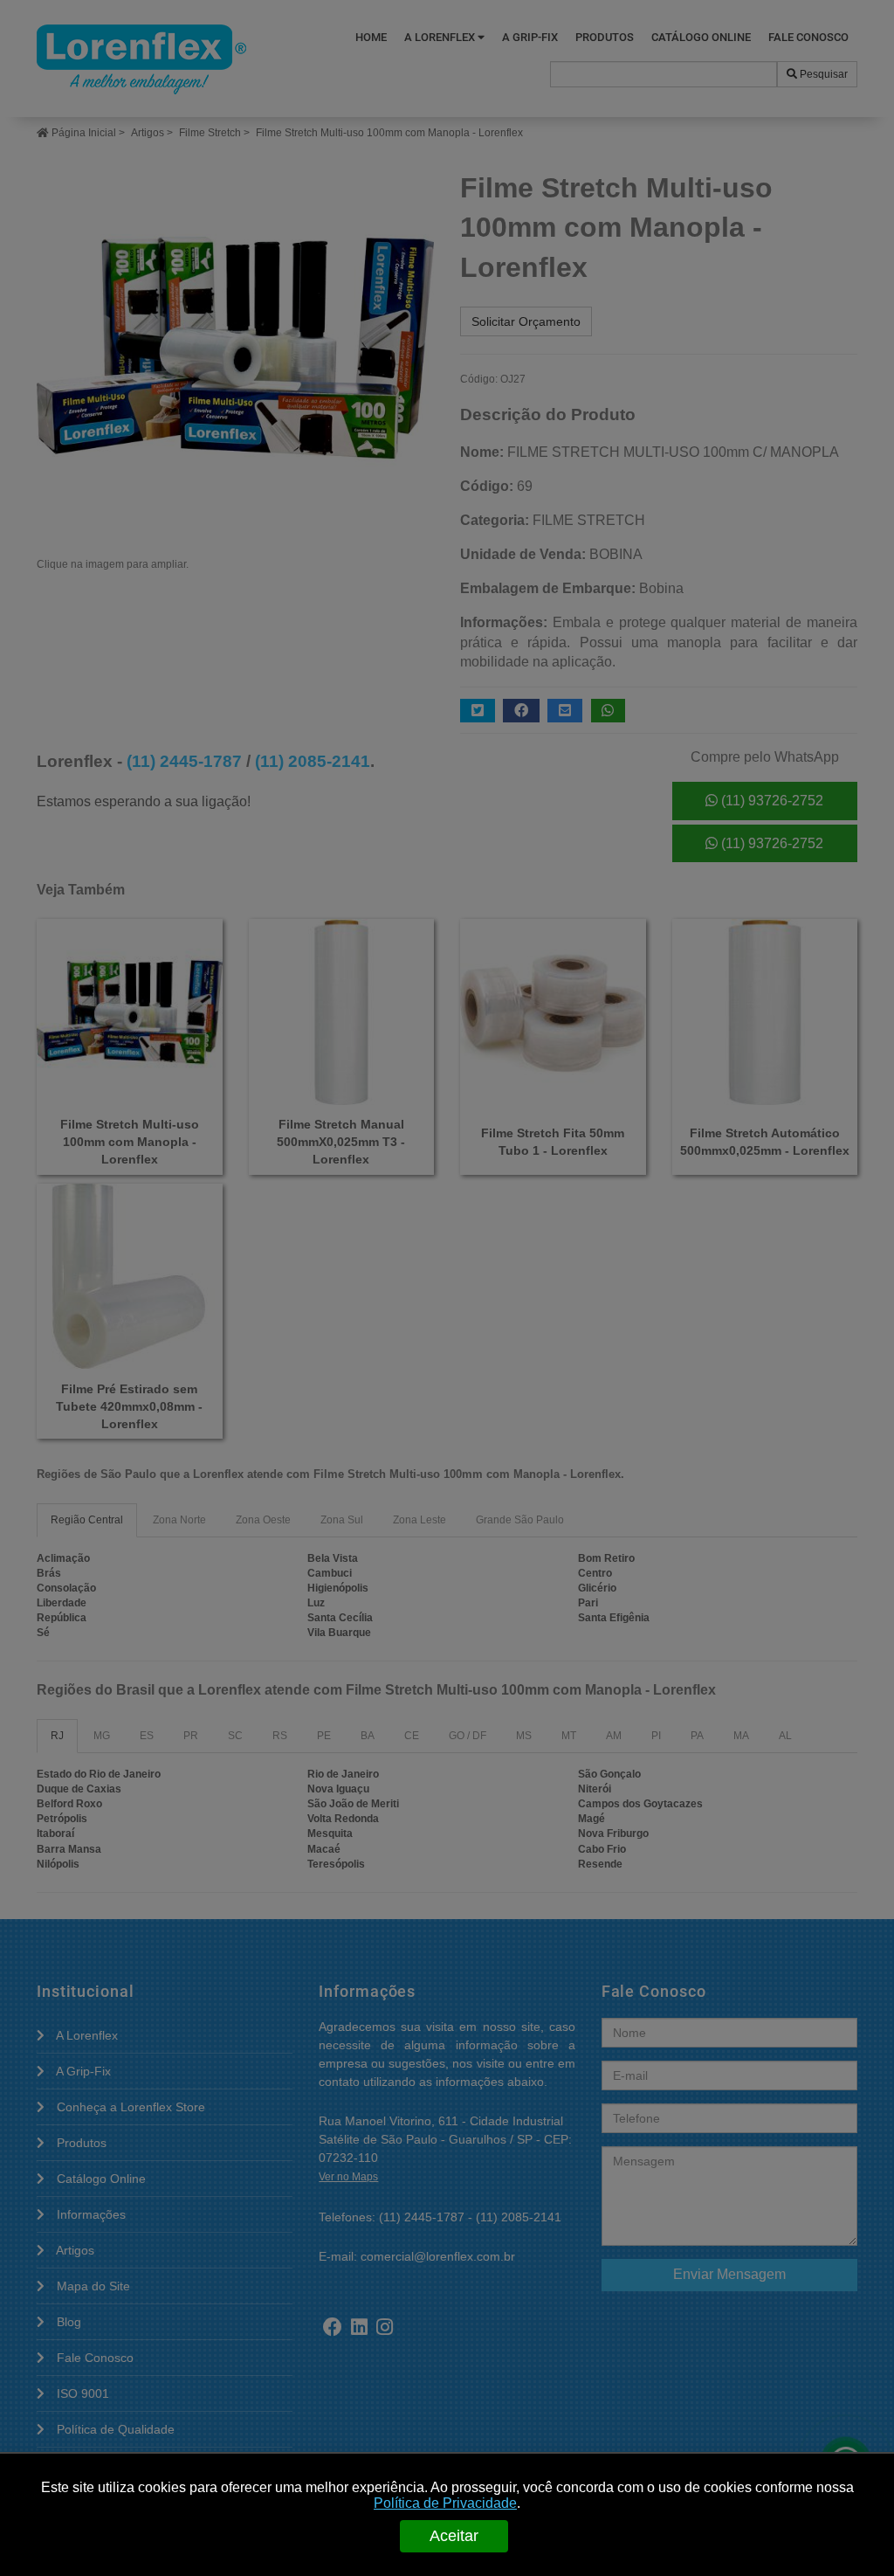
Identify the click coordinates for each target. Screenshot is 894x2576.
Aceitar (454, 2536)
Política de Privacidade (445, 2503)
